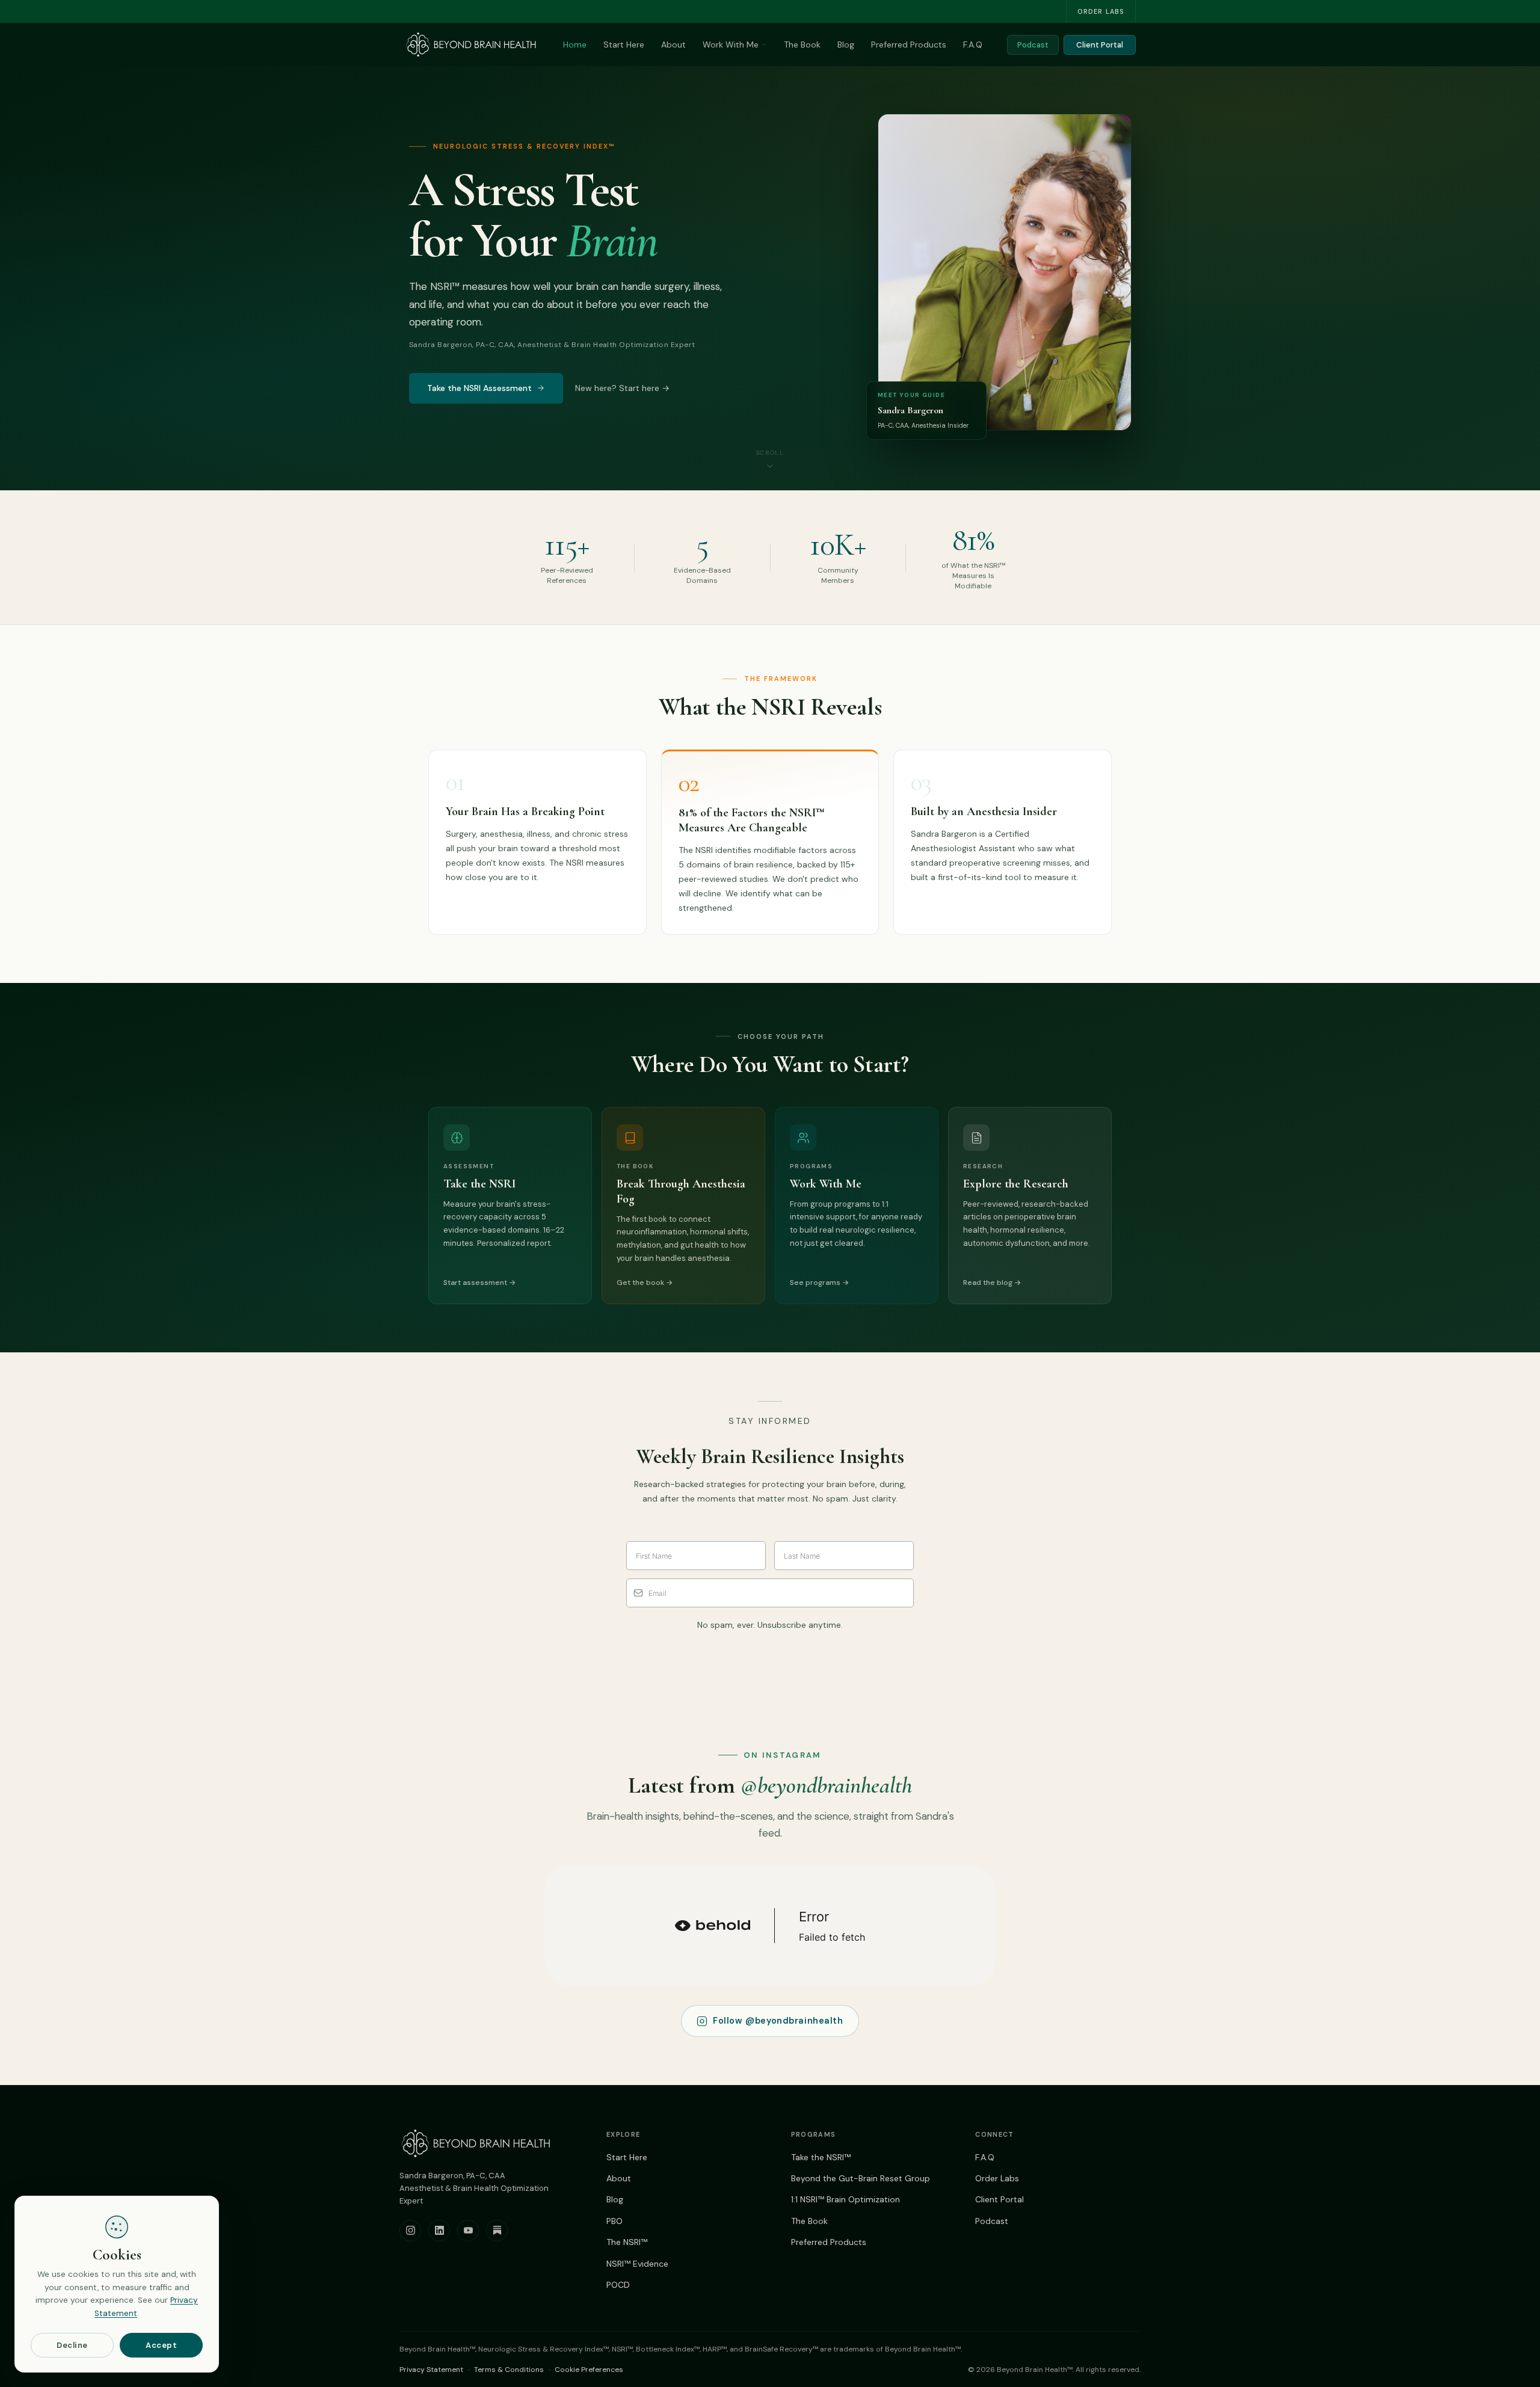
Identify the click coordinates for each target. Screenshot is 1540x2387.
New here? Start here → (622, 388)
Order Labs (1101, 11)
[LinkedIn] (439, 2231)
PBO (614, 2221)
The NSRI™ (627, 2242)
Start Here (624, 45)
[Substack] (497, 2231)
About (673, 45)
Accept (161, 2345)
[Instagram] (410, 2231)
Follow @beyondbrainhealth (778, 2021)
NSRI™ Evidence (637, 2264)
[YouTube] (468, 2231)
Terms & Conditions (509, 2370)
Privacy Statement (431, 2370)
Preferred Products (909, 45)
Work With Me (731, 45)
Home (575, 45)
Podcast (1033, 45)
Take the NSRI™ (821, 2157)
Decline (72, 2345)
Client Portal (1100, 45)
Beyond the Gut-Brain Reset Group (861, 2178)
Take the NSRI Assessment (479, 388)
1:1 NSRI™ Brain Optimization (845, 2199)
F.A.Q (973, 45)
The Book (802, 45)
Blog (846, 45)
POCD (618, 2285)
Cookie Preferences (589, 2370)
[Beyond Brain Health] (471, 45)
